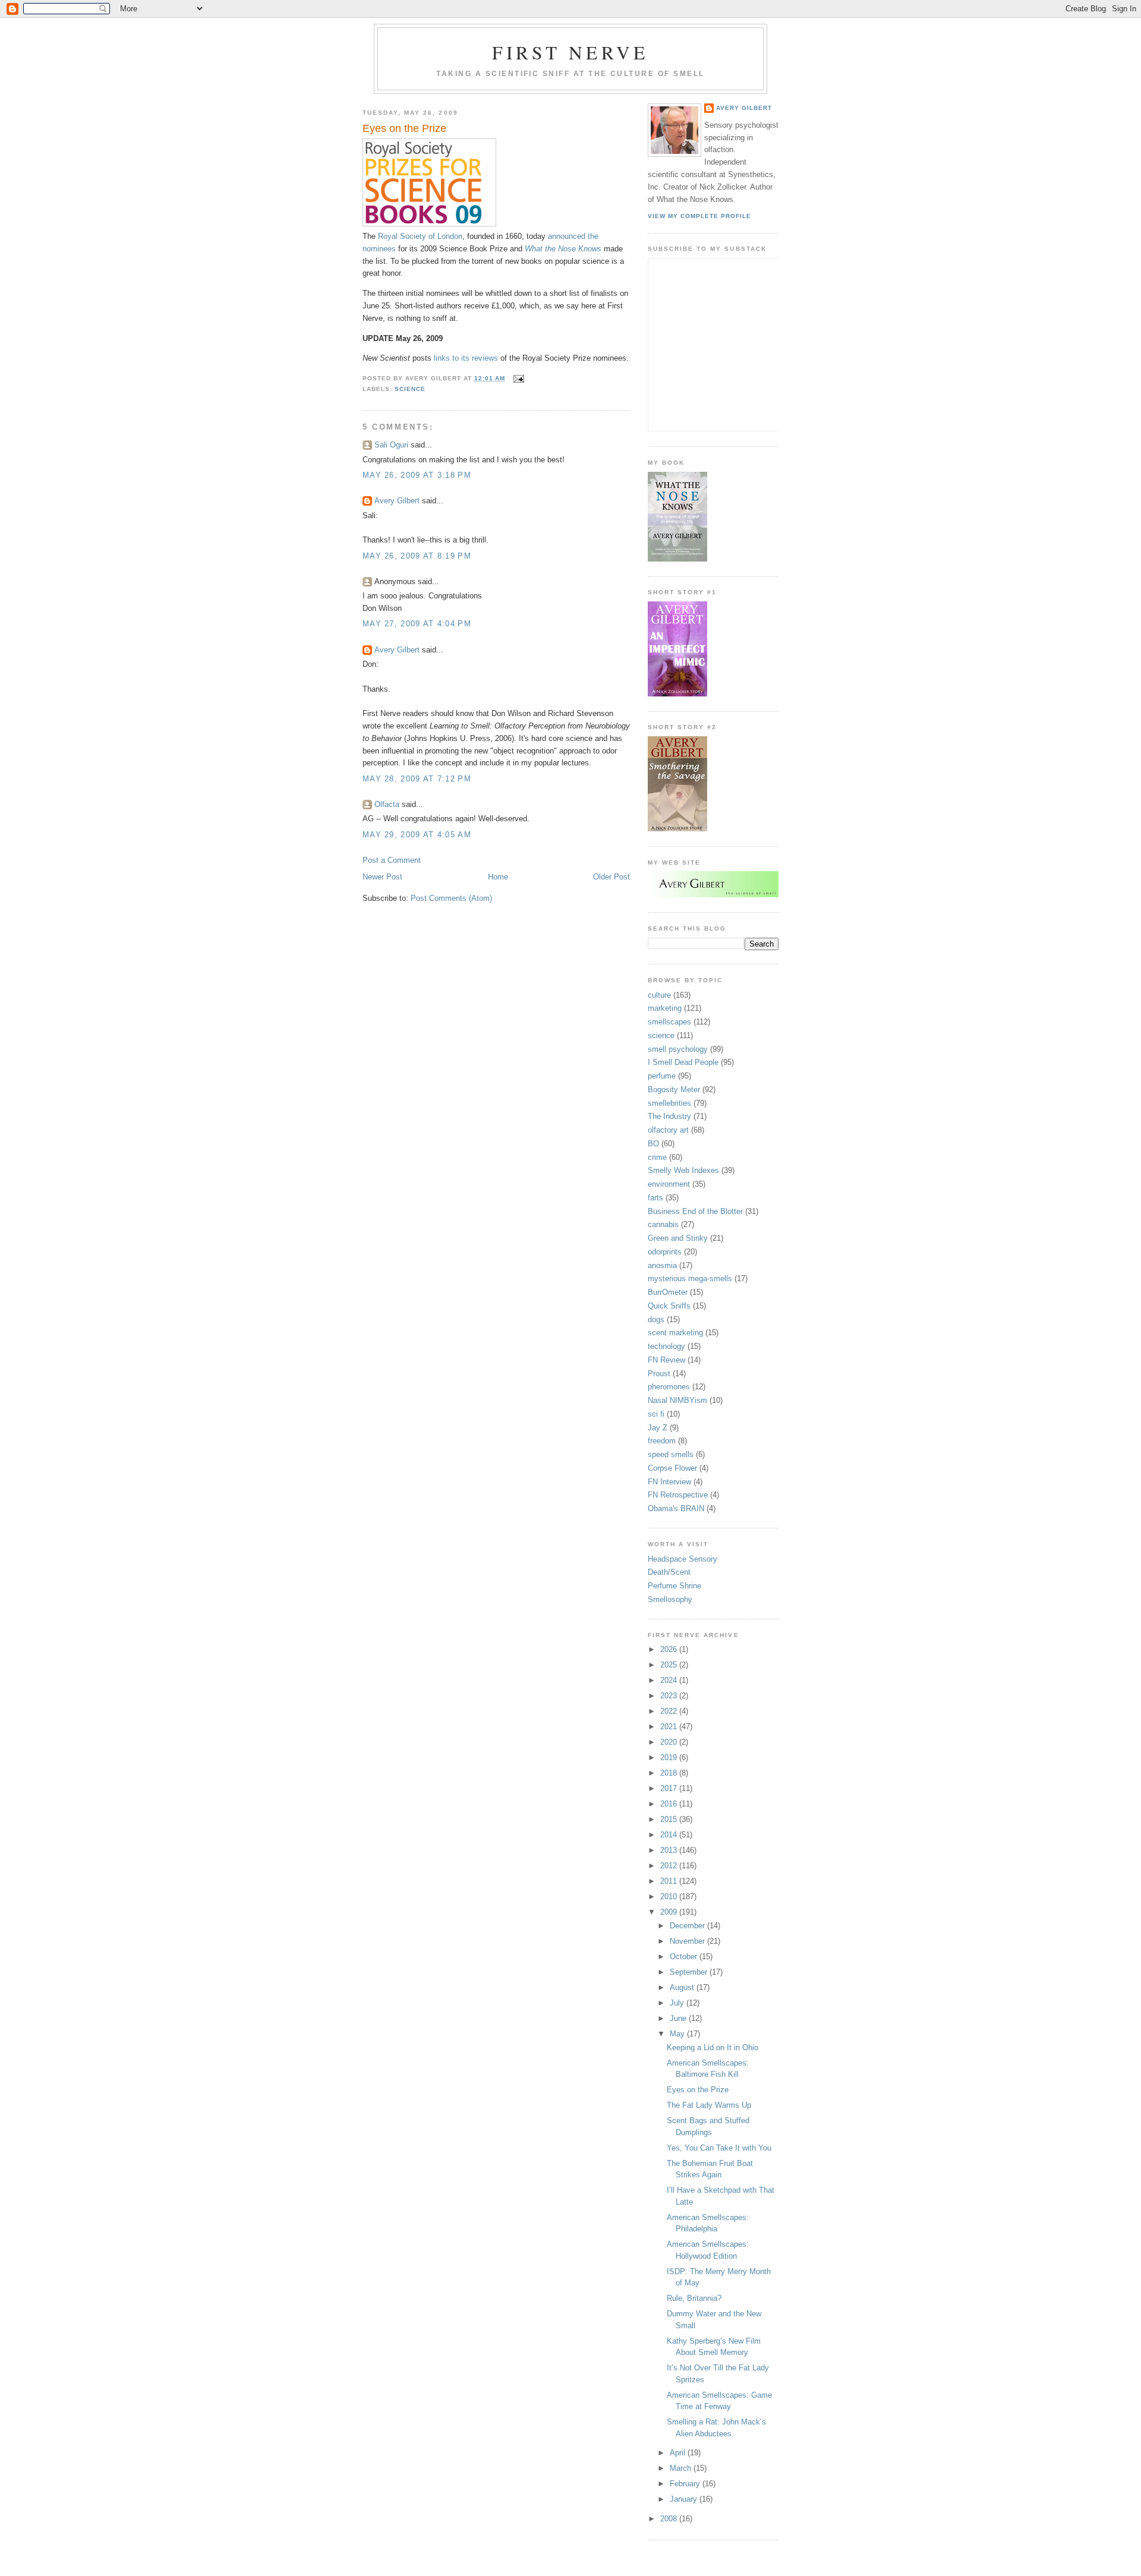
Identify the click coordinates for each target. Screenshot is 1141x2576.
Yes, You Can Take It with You (719, 2148)
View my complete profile (699, 216)
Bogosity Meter (674, 1090)
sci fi (656, 1414)
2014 (670, 1835)
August (683, 1987)
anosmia (662, 1265)
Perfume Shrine (674, 1586)
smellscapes (669, 1022)
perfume (662, 1076)
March (682, 2468)
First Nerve (570, 52)
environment (669, 1184)
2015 (670, 1819)
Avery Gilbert (397, 501)
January (685, 2499)
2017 (670, 1788)
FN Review (666, 1360)
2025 (670, 1665)
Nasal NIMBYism (677, 1400)
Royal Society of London (420, 236)
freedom (662, 1441)
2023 (670, 1696)
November (688, 1941)
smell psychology (678, 1049)
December (688, 1926)
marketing (665, 1008)
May (678, 2034)
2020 (670, 1742)
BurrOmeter (668, 1292)
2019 (670, 1757)
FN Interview (669, 1482)
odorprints (665, 1252)
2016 (670, 1804)
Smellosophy (670, 1599)
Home (498, 877)
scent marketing (675, 1333)
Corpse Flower (672, 1468)
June (679, 2018)
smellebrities (669, 1103)
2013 (670, 1850)
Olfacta (387, 804)
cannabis (663, 1224)
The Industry (669, 1116)
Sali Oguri (391, 445)
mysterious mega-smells (690, 1278)
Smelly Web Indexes (683, 1170)
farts (655, 1198)
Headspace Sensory (683, 1559)
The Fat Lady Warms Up (709, 2105)
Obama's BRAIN (676, 1508)
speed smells (671, 1454)
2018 (670, 1773)
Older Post (612, 877)
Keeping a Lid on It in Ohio (713, 2047)
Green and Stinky (678, 1238)
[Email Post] (517, 378)
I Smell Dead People (683, 1062)
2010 (670, 1896)
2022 (670, 1711)
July (678, 2003)
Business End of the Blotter (695, 1211)
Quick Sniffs (669, 1306)
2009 (670, 1912)
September (690, 1972)
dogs (656, 1319)
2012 (670, 1866)
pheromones (669, 1387)
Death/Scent (669, 1572)
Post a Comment (392, 860)
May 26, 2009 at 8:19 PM (417, 556)
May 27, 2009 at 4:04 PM (417, 624)
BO (653, 1144)
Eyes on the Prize (404, 128)
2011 (670, 1881)
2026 (670, 1649)
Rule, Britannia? (694, 2298)
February (686, 2484)
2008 (670, 2519)
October (685, 1957)
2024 (670, 1680)
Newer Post (382, 877)
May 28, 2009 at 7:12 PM (417, 779)
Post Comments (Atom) (451, 898)
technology (666, 1346)
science (410, 389)
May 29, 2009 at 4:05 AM (417, 835)
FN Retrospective (678, 1495)
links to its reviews (466, 358)
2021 (670, 1727)
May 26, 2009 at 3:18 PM (417, 475)
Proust (659, 1374)
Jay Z (658, 1428)
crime (657, 1157)
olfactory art (668, 1130)
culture (659, 995)
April (679, 2453)
